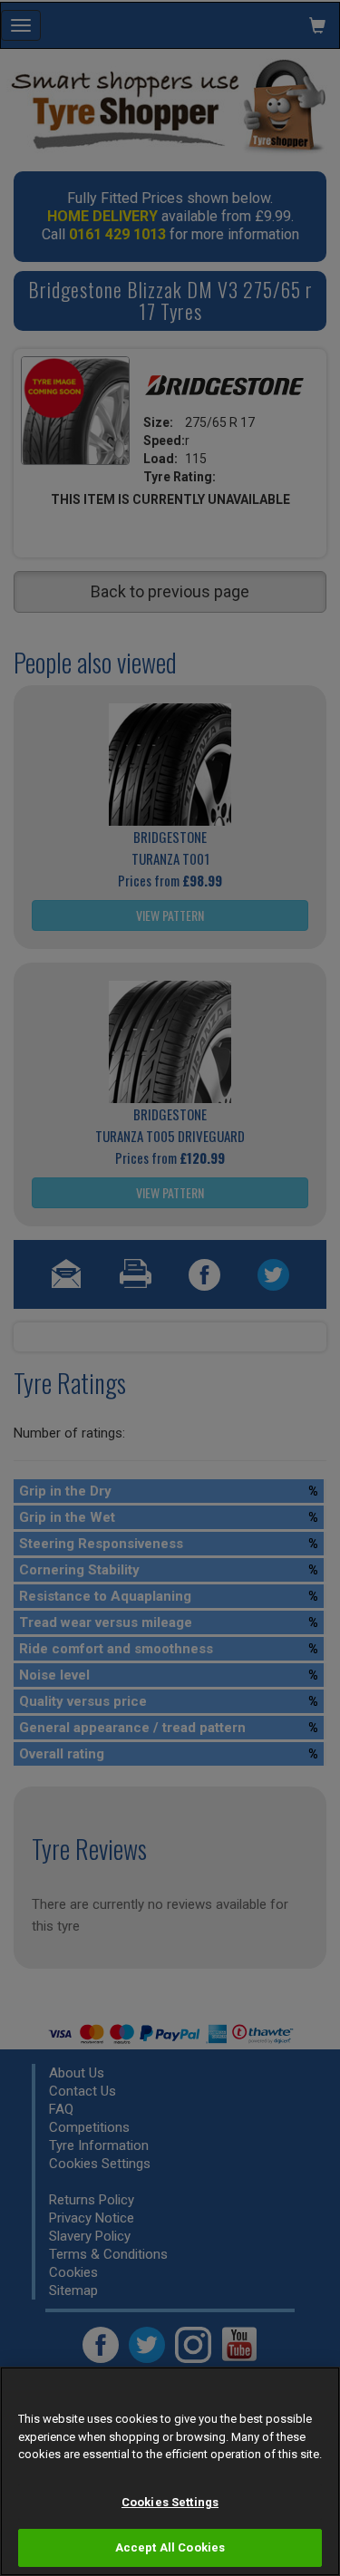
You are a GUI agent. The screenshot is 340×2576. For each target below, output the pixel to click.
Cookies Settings (170, 2502)
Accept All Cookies (170, 2547)
